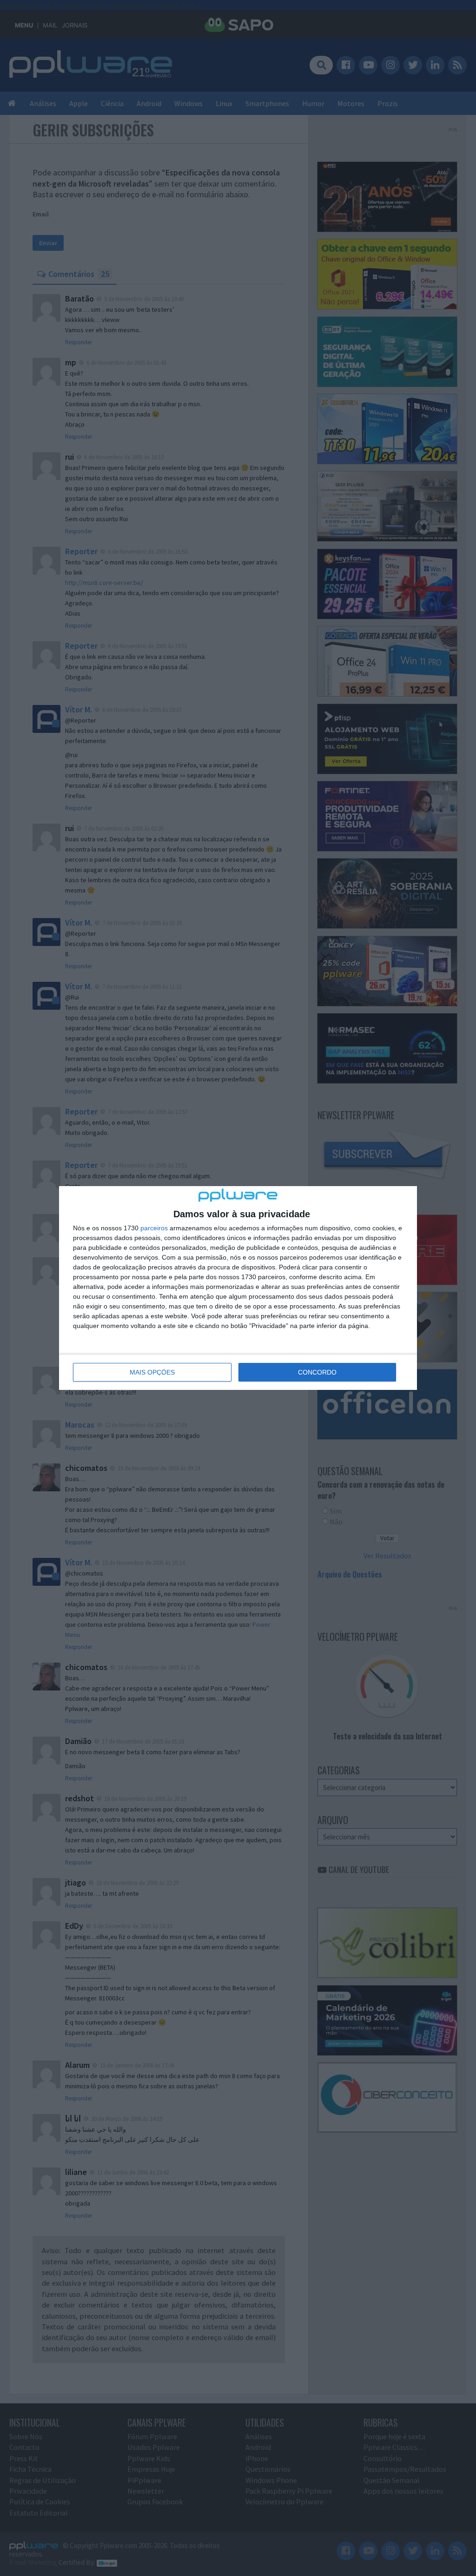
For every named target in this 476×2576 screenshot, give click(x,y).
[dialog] (238, 1288)
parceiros (154, 1228)
